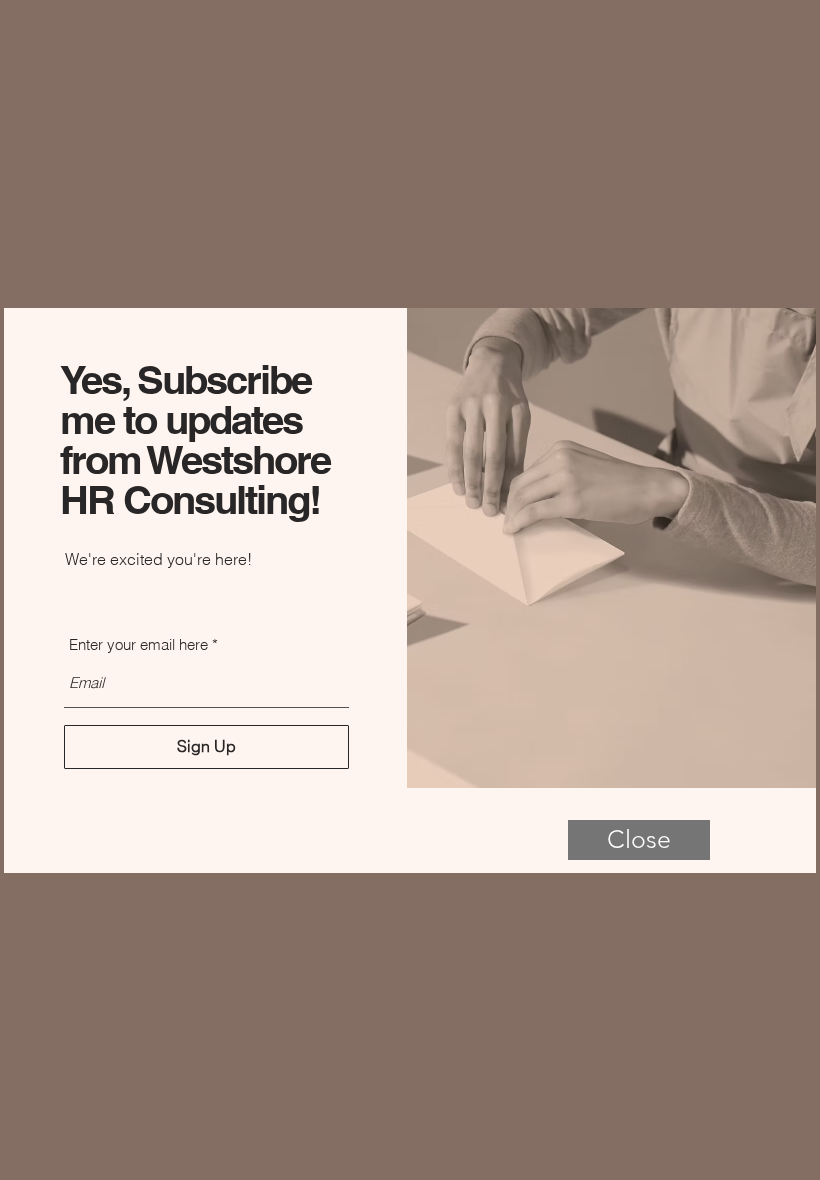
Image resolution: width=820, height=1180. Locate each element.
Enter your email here (138, 644)
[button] (639, 840)
